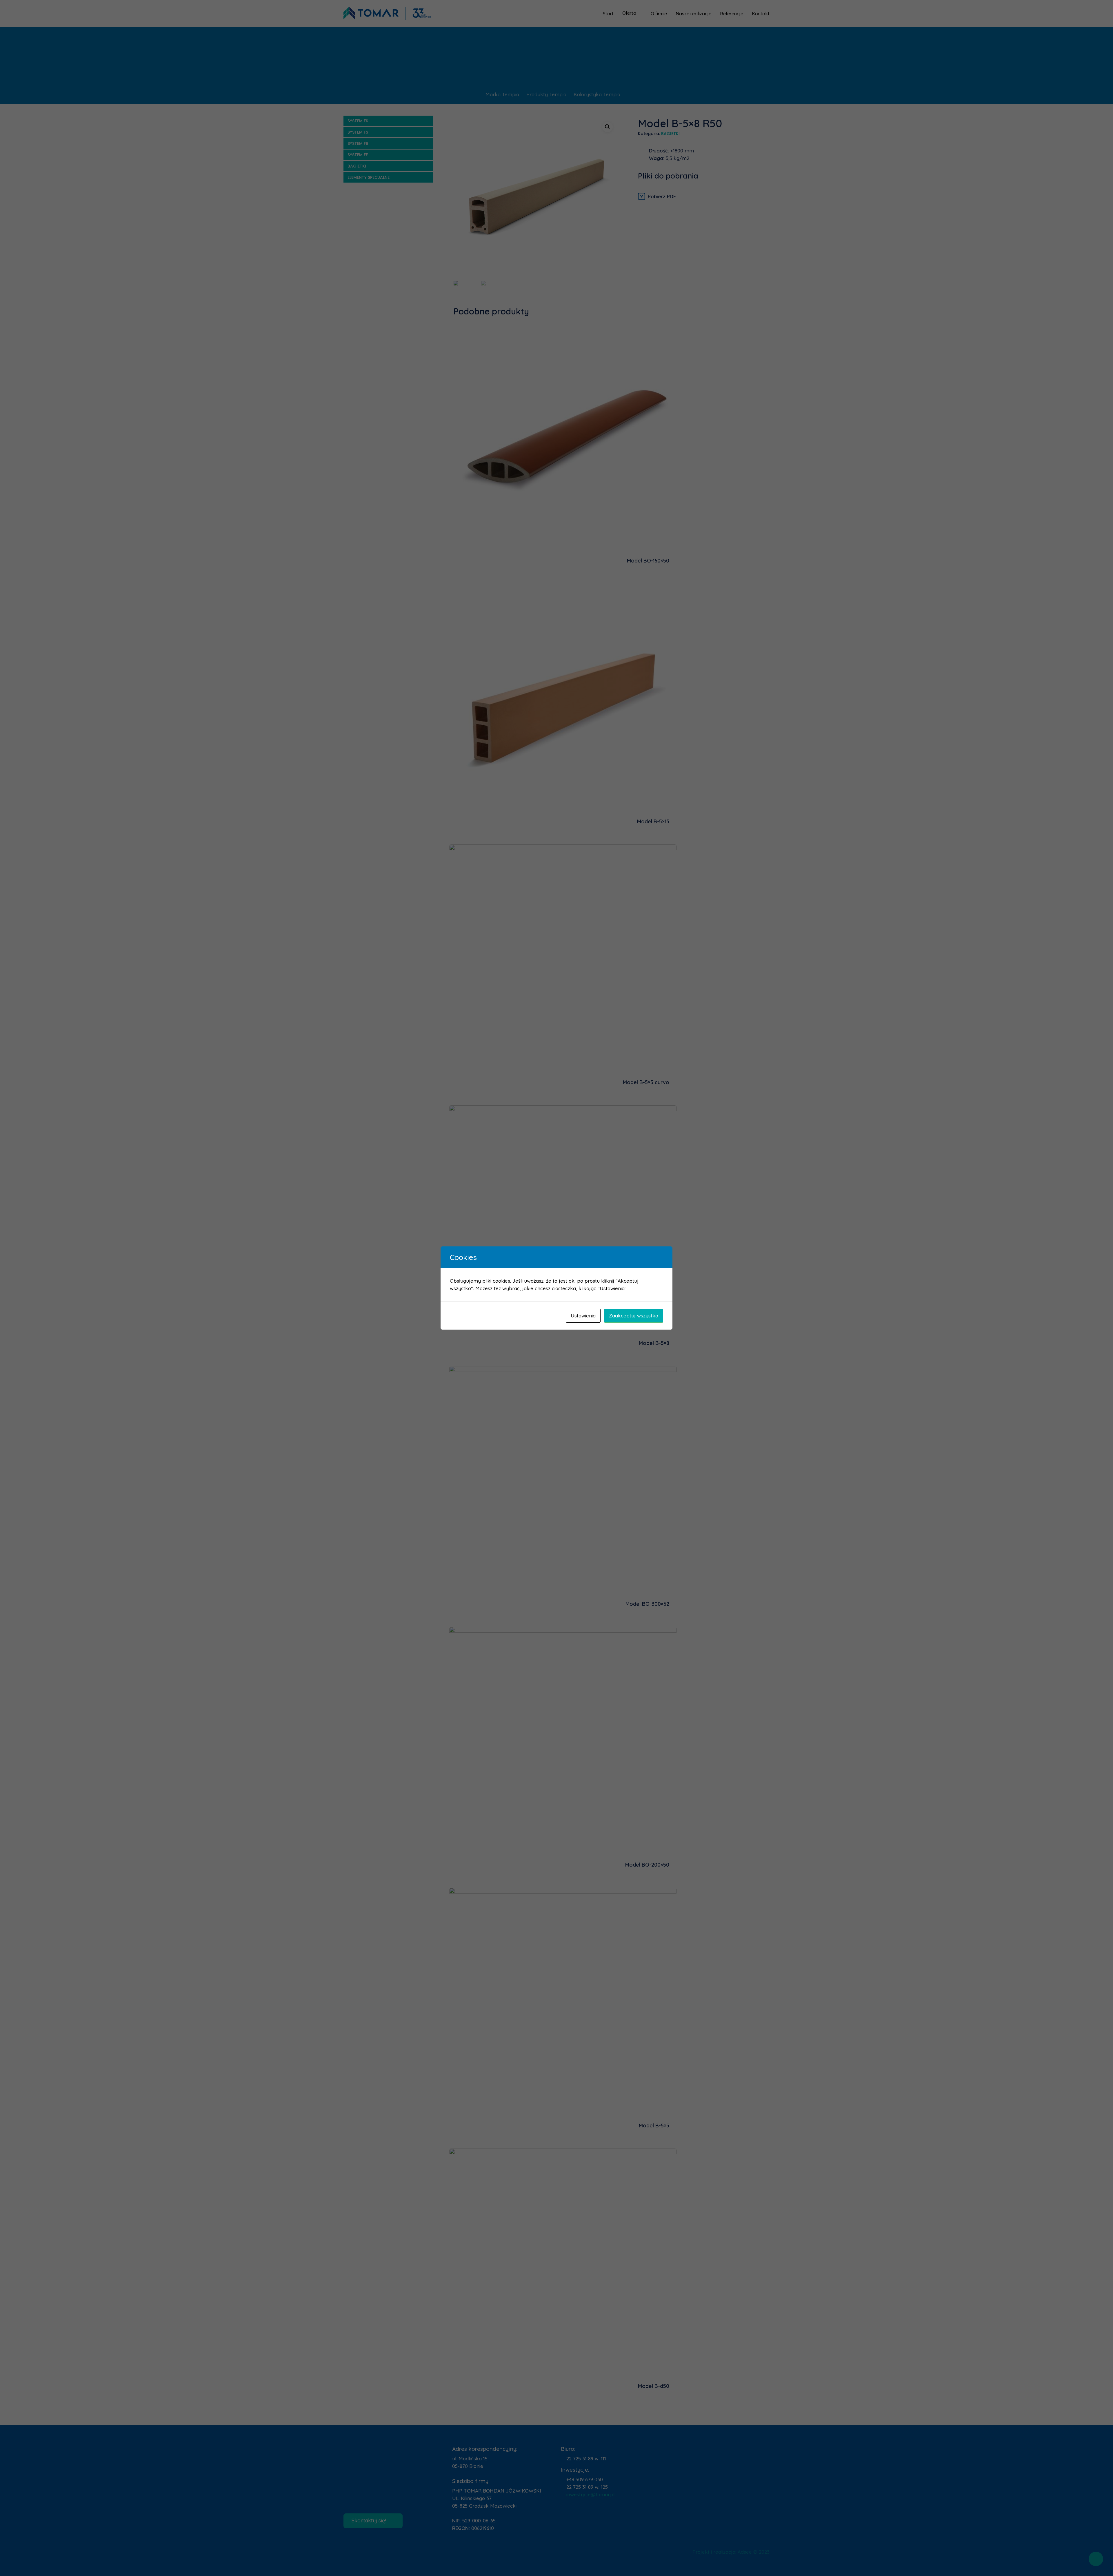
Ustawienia (583, 1316)
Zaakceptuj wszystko (634, 1316)
